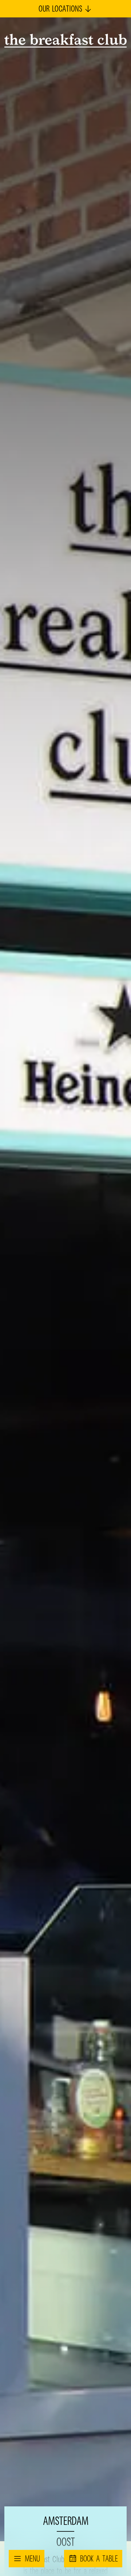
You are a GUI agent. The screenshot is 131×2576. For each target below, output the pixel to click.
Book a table (99, 2558)
